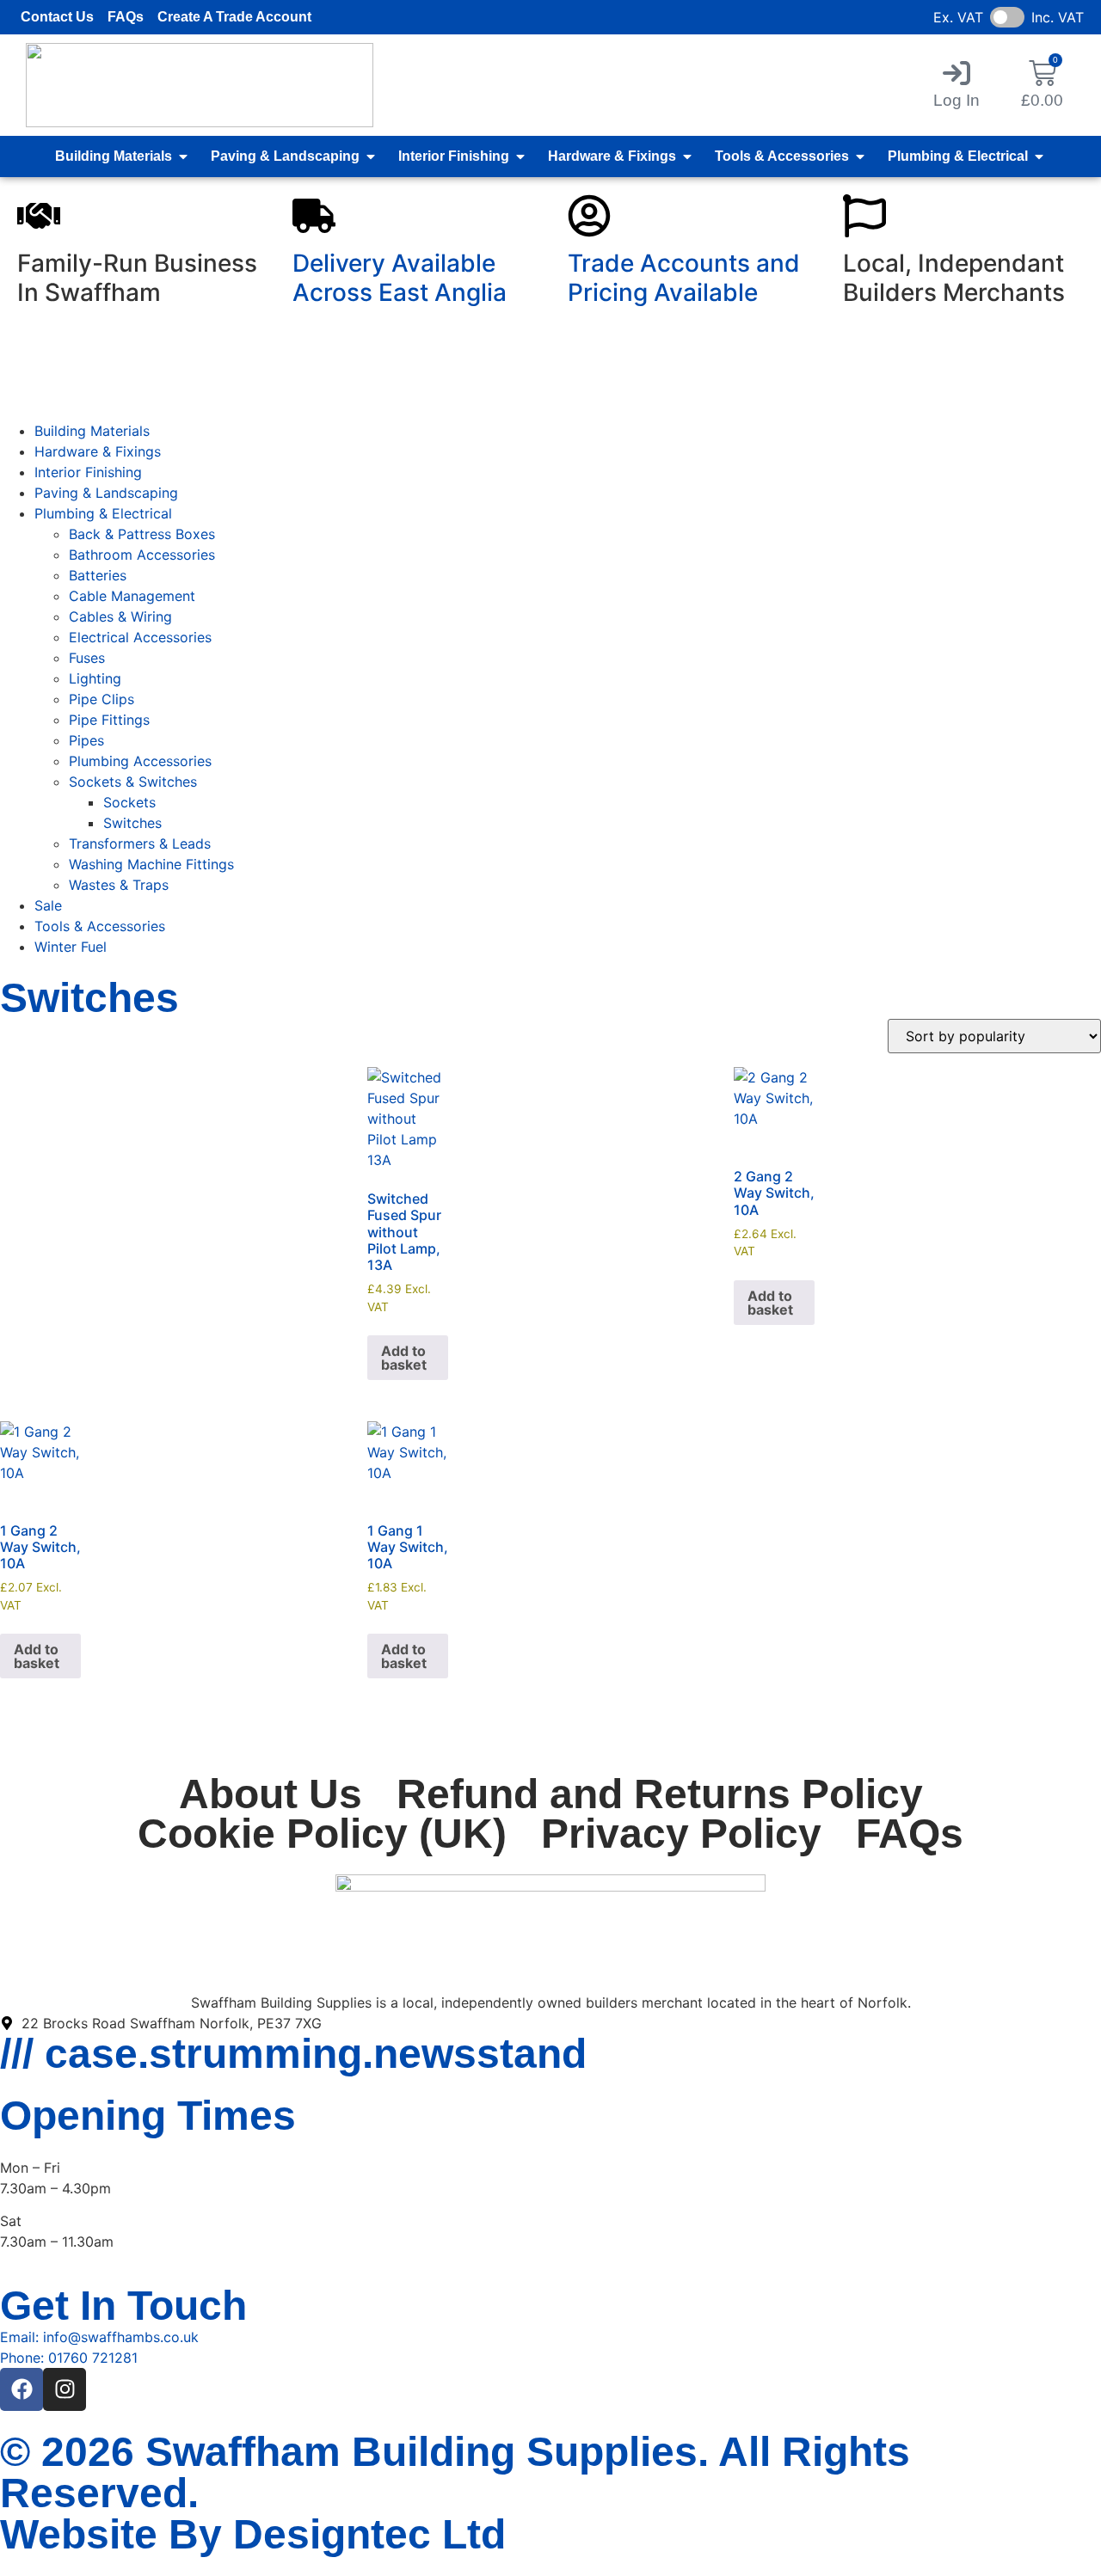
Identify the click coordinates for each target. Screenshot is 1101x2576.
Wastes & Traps (119, 885)
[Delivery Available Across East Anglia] (314, 216)
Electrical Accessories (140, 637)
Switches (132, 823)
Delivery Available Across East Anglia (400, 278)
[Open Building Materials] (183, 156)
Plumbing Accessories (140, 761)
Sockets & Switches (133, 782)
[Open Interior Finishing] (520, 156)
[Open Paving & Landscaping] (371, 156)
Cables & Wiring (120, 616)
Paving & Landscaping (106, 493)
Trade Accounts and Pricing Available (684, 278)
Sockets (129, 802)
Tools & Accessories (100, 926)
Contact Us (57, 17)
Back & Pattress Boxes (142, 534)
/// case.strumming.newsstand (293, 2054)
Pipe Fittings (109, 720)
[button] (956, 85)
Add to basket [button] (404, 1358)
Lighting (95, 678)
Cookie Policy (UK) (322, 1834)
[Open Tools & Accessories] (860, 156)
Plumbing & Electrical (103, 513)
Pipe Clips (101, 699)
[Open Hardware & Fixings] (687, 156)
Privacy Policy (681, 1834)
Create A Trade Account (234, 17)
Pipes (86, 740)
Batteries (98, 575)
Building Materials (92, 431)
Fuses (87, 658)
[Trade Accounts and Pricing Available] (589, 216)
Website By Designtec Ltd (253, 2534)
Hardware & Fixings (98, 451)
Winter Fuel (71, 947)
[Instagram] (65, 2389)
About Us (271, 1794)
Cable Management (132, 596)
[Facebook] (22, 2389)
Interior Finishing (88, 472)
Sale (48, 905)
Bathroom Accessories (142, 555)
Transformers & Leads (140, 843)
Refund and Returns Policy (660, 1794)
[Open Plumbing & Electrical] (1039, 156)
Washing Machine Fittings (151, 864)
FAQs (126, 17)
